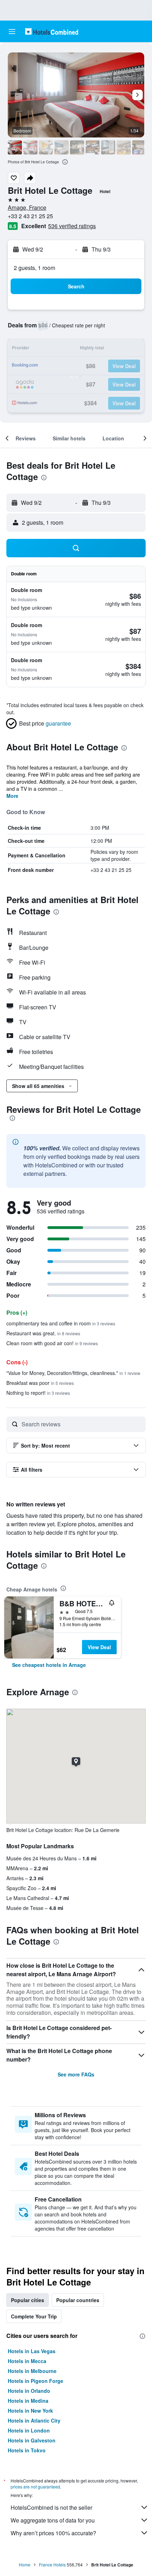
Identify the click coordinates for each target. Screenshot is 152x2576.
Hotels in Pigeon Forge (36, 2381)
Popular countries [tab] (78, 2300)
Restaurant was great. (43, 1333)
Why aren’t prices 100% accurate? (53, 2533)
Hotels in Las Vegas (32, 2351)
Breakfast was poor (40, 1383)
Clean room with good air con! (52, 1343)
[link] (49, 1665)
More (12, 796)
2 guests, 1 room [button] (34, 268)
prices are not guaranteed (35, 2487)
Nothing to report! (38, 1393)
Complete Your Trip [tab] (34, 2316)
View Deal (99, 1647)
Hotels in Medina (28, 2401)
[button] (12, 32)
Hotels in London (29, 2430)
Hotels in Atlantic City (34, 2420)
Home (25, 2564)
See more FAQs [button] (76, 2074)
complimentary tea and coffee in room (61, 1323)
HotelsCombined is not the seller (51, 2507)
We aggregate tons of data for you (53, 2520)
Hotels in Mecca (27, 2361)
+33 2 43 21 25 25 (30, 216)
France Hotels (52, 2564)
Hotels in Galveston (32, 2440)
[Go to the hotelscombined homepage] (52, 31)
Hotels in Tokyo (27, 2450)
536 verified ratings (72, 226)
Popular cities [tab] (28, 2300)
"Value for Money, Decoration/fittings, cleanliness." (73, 1373)
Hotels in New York (30, 2411)
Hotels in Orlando (29, 2391)
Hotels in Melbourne (32, 2371)
